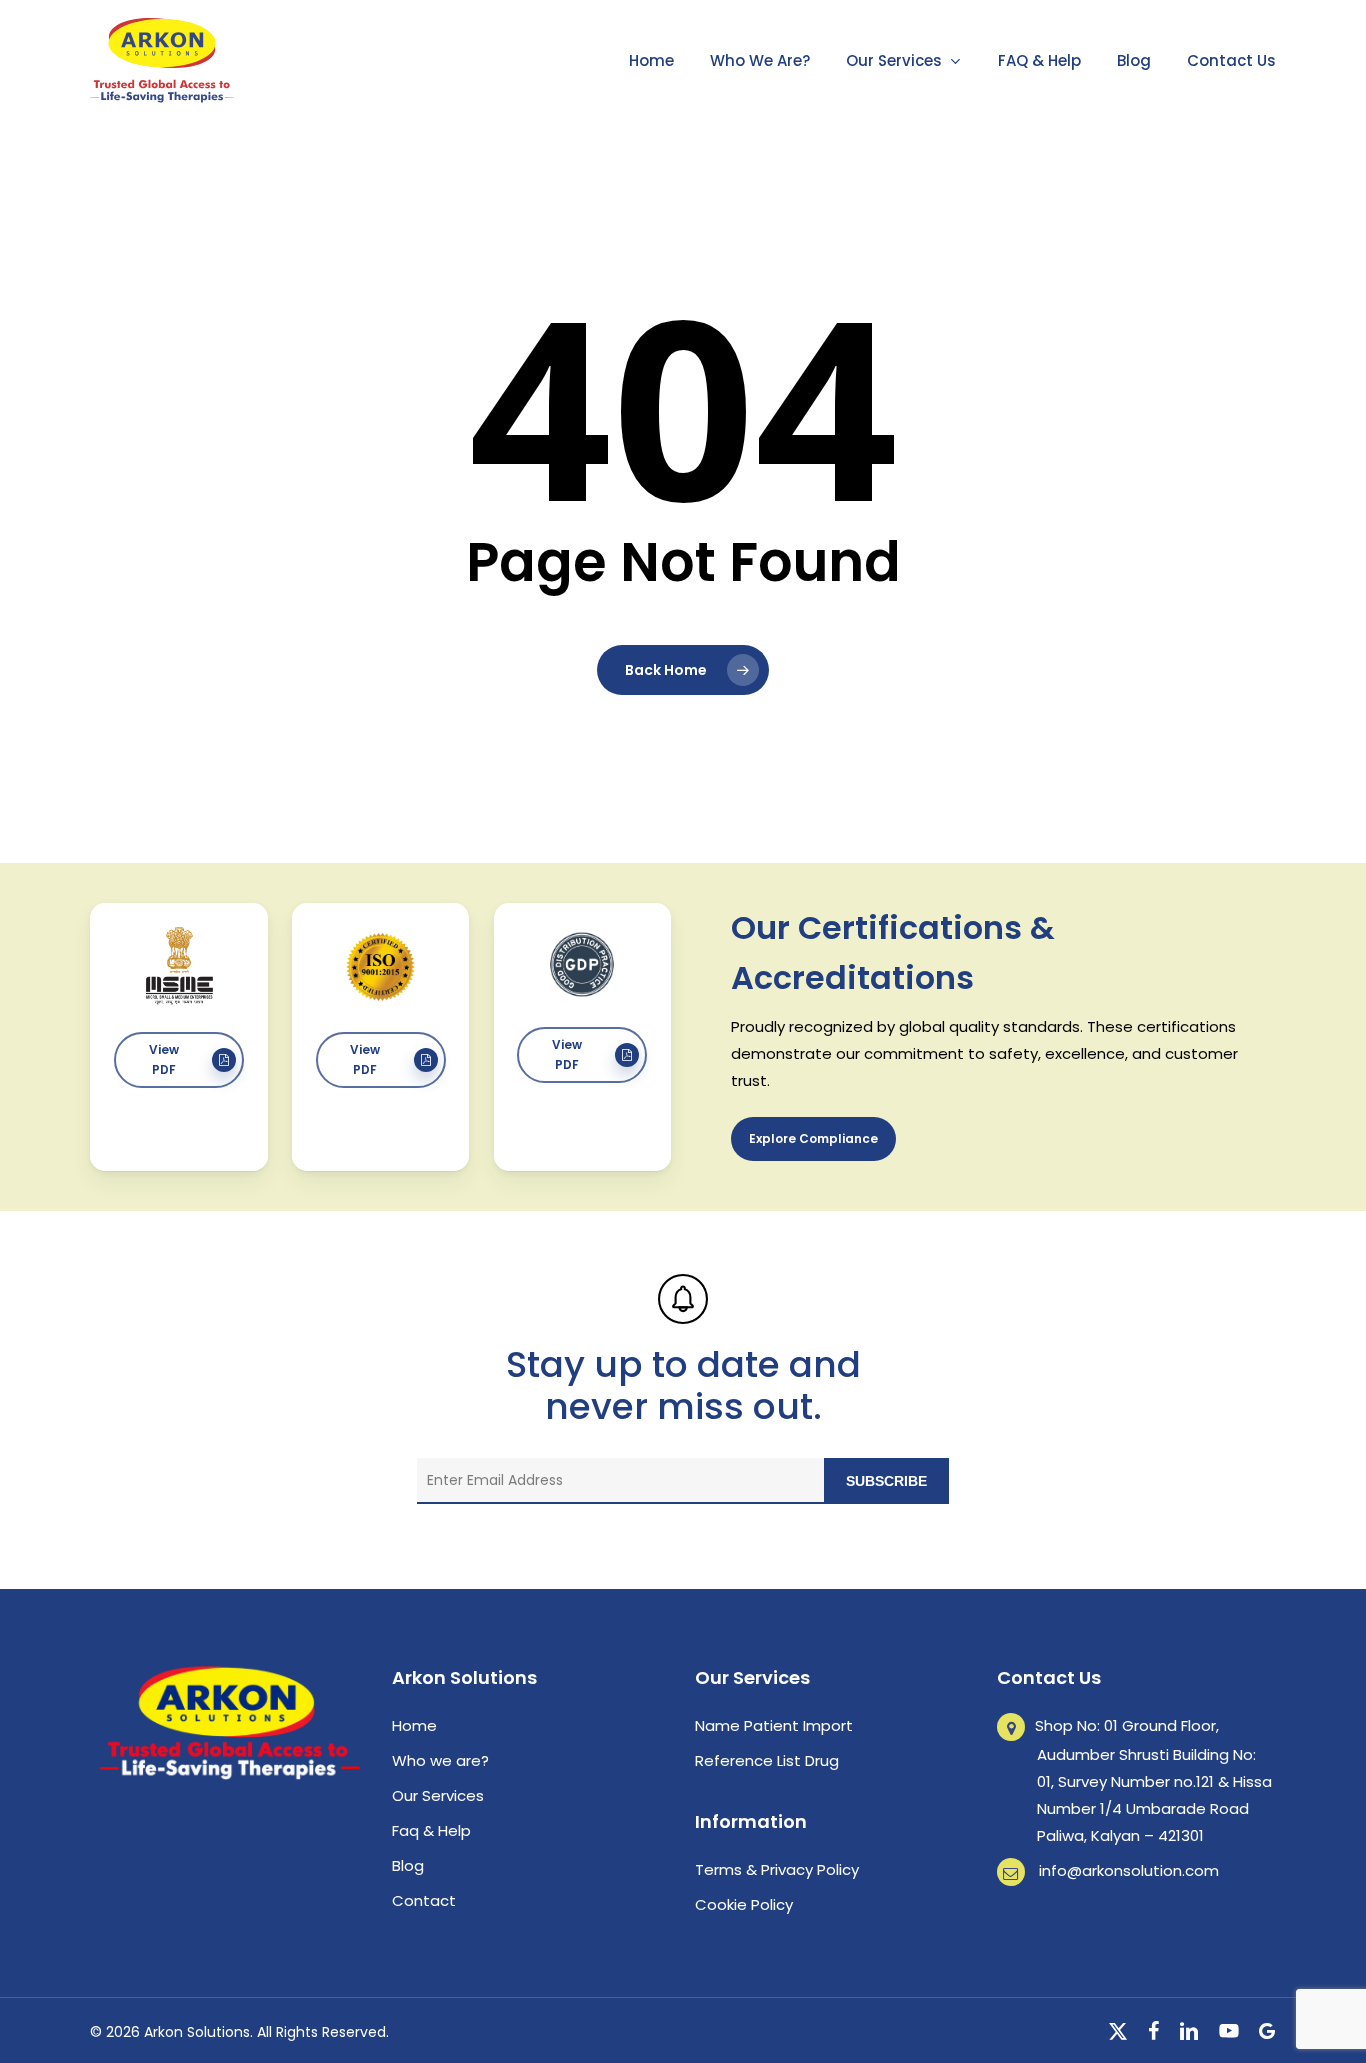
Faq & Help (431, 1830)
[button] (179, 1060)
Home (414, 1725)
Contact (424, 1900)
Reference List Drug (767, 1760)
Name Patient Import (774, 1725)
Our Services (438, 1795)
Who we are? (440, 1760)
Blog (408, 1865)
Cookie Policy (744, 1904)
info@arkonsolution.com (1129, 1870)
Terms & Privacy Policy (777, 1869)
